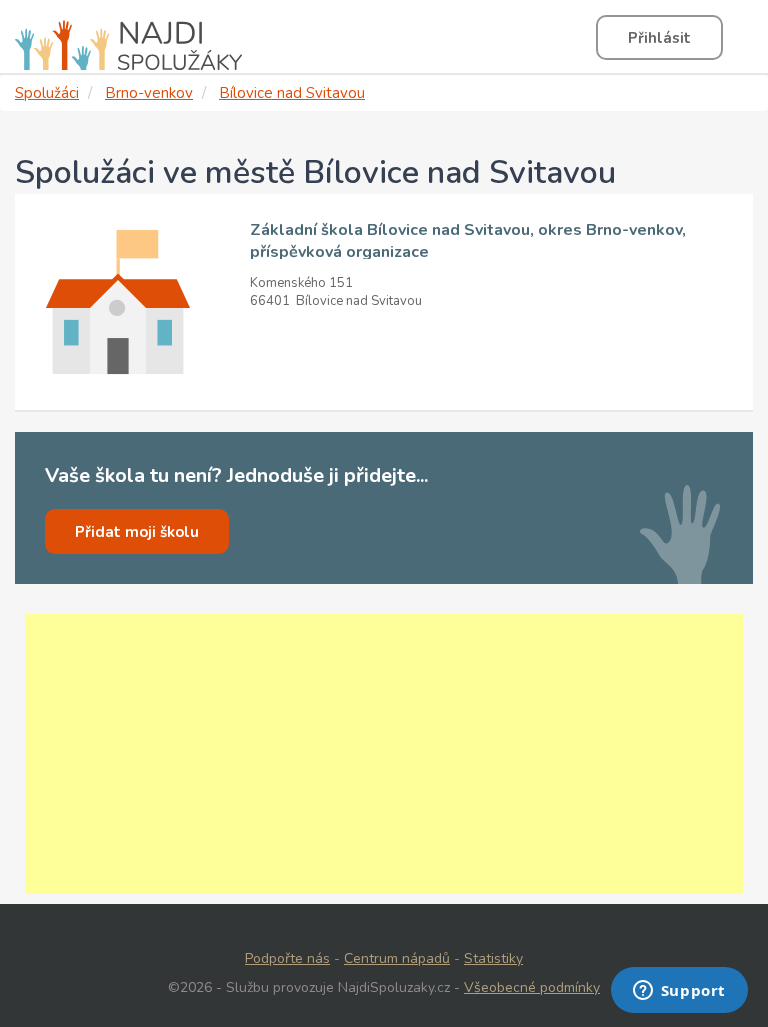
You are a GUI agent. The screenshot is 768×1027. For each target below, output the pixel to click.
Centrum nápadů (397, 958)
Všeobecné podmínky (532, 987)
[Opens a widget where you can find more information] (679, 992)
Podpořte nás (287, 958)
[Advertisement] (384, 754)
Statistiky (493, 958)
